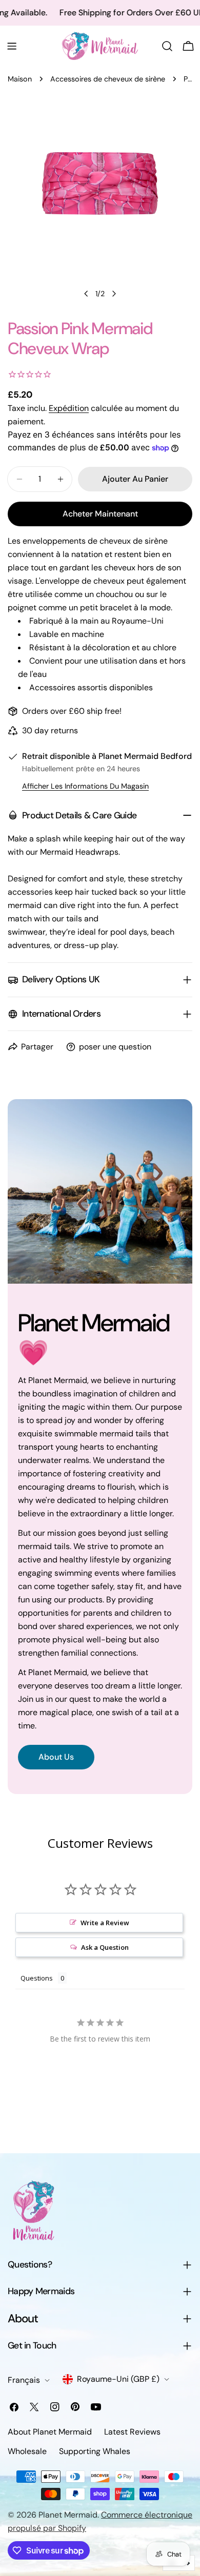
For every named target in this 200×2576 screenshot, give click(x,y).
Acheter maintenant (100, 514)
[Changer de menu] (12, 46)
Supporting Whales (95, 2451)
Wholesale (27, 2451)
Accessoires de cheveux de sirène (108, 79)
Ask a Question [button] (105, 1947)
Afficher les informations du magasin (85, 786)
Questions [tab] (37, 1978)
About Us (56, 1757)
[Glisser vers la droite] (114, 294)
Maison (20, 79)
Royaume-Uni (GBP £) (118, 2379)
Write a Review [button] (105, 1923)
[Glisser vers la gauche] (86, 294)
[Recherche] (167, 46)
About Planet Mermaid (50, 2432)
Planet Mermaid (68, 2515)
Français (24, 2380)
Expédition (69, 408)
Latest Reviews (132, 2432)
